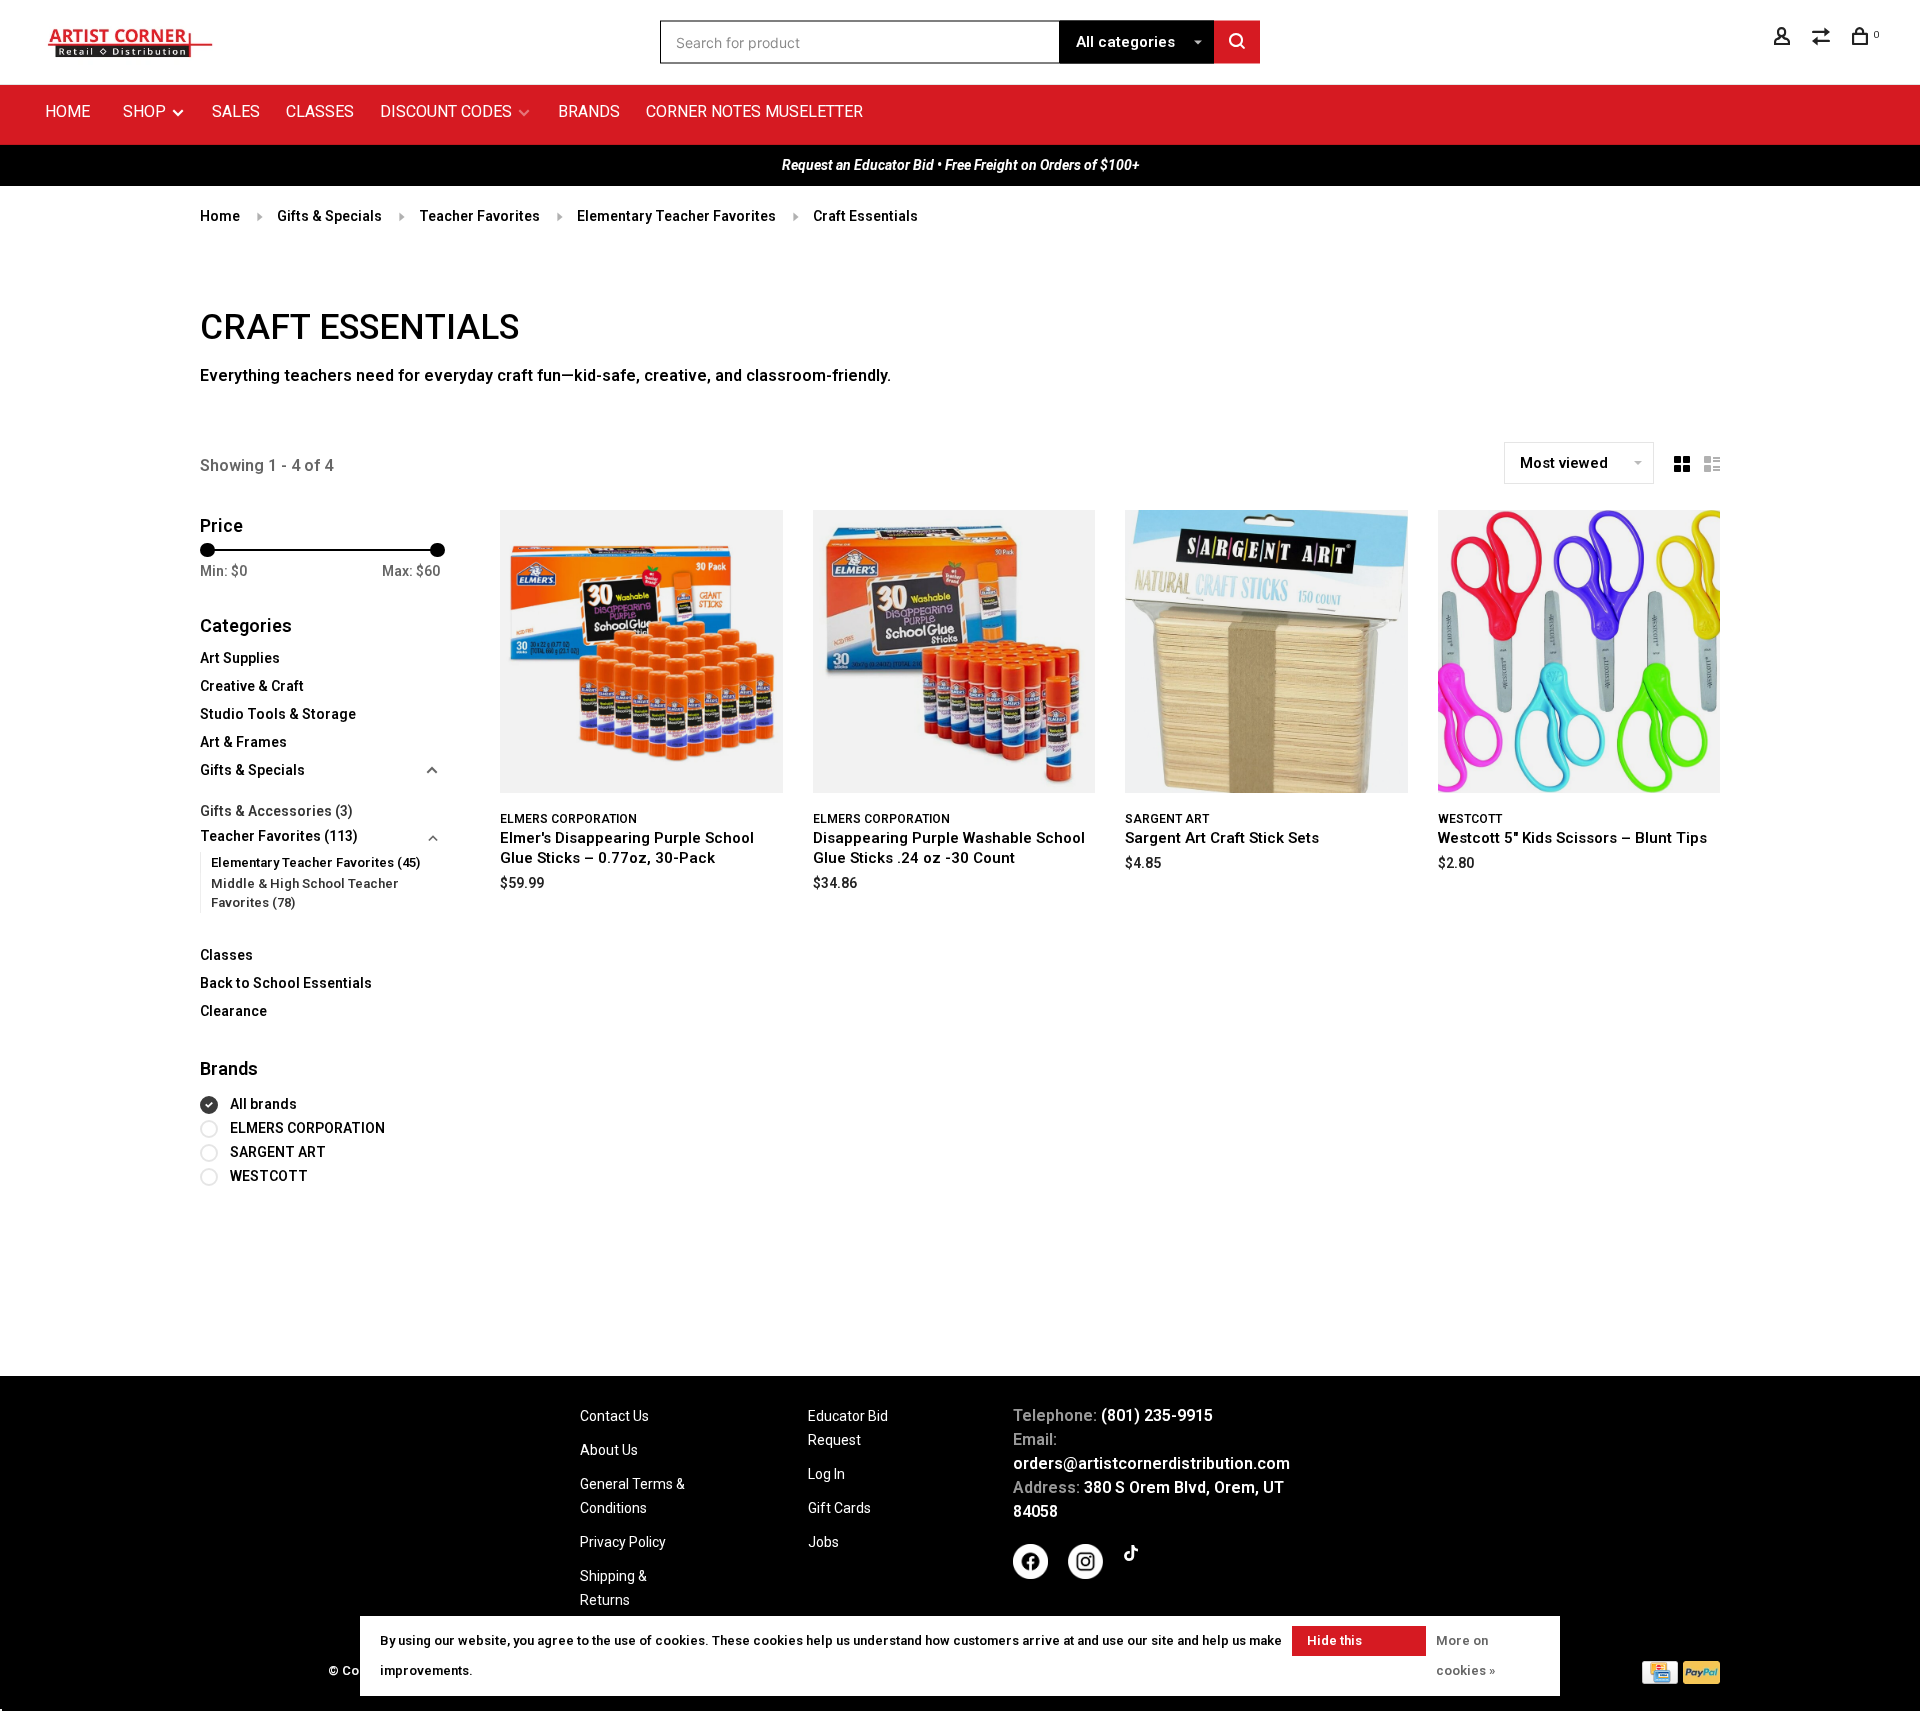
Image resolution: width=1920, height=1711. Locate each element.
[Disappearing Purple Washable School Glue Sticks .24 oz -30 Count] (954, 655)
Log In (826, 1474)
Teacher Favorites (479, 216)
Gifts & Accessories (276, 811)
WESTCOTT (269, 1176)
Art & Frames (243, 742)
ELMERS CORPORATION (307, 1128)
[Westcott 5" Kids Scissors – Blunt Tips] (1579, 655)
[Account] (1784, 39)
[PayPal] (1701, 1678)
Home (67, 111)
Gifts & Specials (329, 216)
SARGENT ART (278, 1152)
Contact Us (614, 1416)
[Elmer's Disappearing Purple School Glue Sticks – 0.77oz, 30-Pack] (641, 655)
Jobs (823, 1542)
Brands (589, 111)
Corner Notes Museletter (754, 111)
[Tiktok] (1131, 1556)
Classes (320, 111)
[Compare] (1823, 39)
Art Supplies (240, 658)
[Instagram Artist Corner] (1085, 1574)
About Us (609, 1450)
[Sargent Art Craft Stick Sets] (1266, 655)
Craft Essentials (865, 216)
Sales (236, 111)
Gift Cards (839, 1508)
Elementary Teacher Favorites (676, 216)
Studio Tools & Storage (278, 714)
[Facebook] (1030, 1574)
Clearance (233, 1011)
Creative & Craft (252, 686)
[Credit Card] (1660, 1678)
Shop (146, 111)
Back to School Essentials (286, 983)
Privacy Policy (623, 1542)
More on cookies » (1465, 1655)
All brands (263, 1104)
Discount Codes (446, 111)
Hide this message (1335, 1644)
